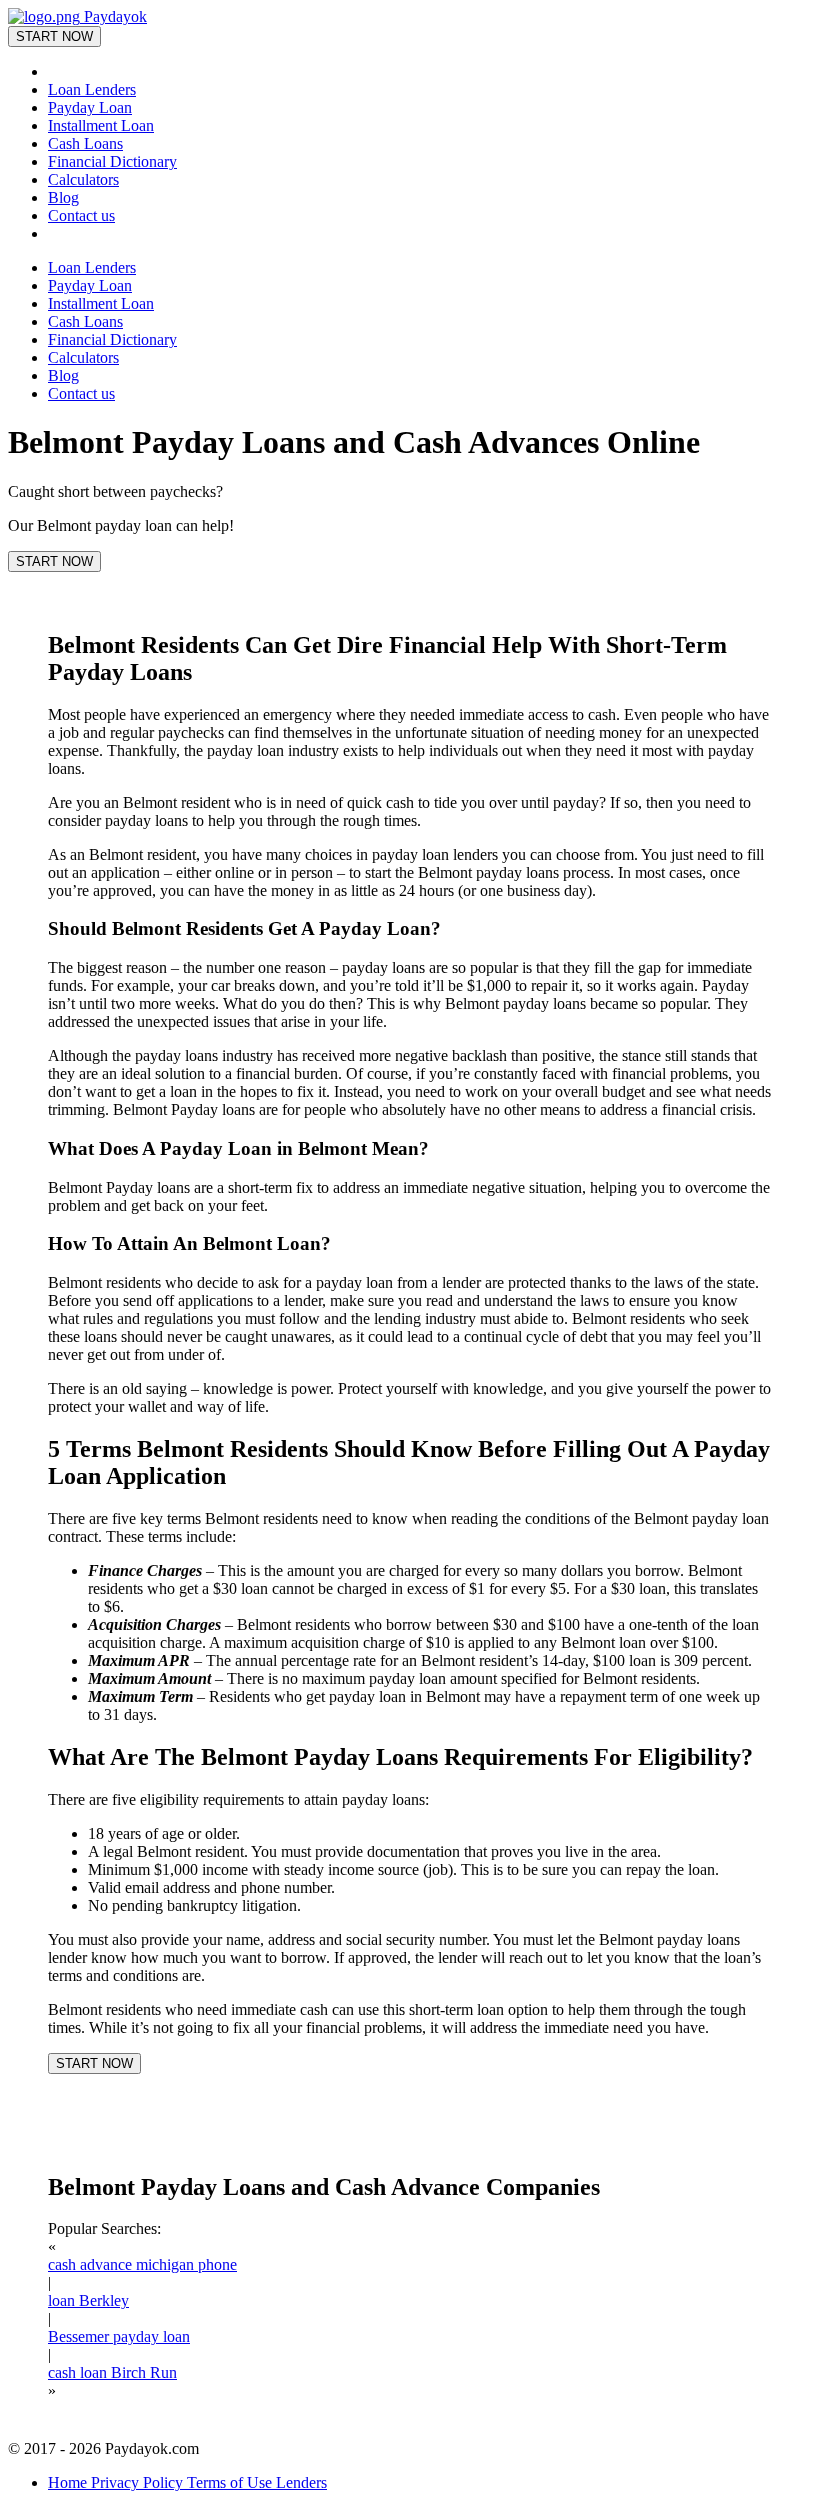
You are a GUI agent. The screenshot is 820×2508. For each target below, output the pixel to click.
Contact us (81, 215)
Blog (63, 197)
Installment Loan (101, 125)
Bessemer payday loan (119, 2336)
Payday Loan (90, 107)
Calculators (83, 179)
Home (69, 2482)
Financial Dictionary (112, 161)
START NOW (54, 36)
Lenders (301, 2482)
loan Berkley (88, 2300)
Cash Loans (85, 143)
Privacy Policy (139, 2482)
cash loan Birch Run (112, 2372)
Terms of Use (231, 2482)
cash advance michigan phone (142, 2264)
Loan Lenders (92, 89)
